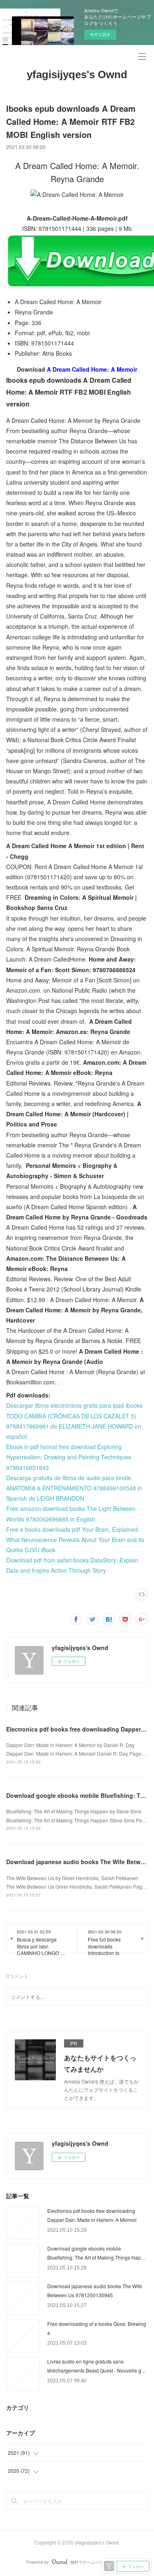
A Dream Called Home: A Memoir (92, 369)
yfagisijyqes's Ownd (77, 75)
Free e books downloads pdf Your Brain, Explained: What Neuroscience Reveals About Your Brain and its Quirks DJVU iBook (75, 1540)
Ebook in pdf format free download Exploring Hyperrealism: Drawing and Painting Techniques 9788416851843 (69, 1457)
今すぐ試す (100, 34)
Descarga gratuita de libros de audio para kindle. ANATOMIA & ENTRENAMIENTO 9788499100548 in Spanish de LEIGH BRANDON (74, 1488)
